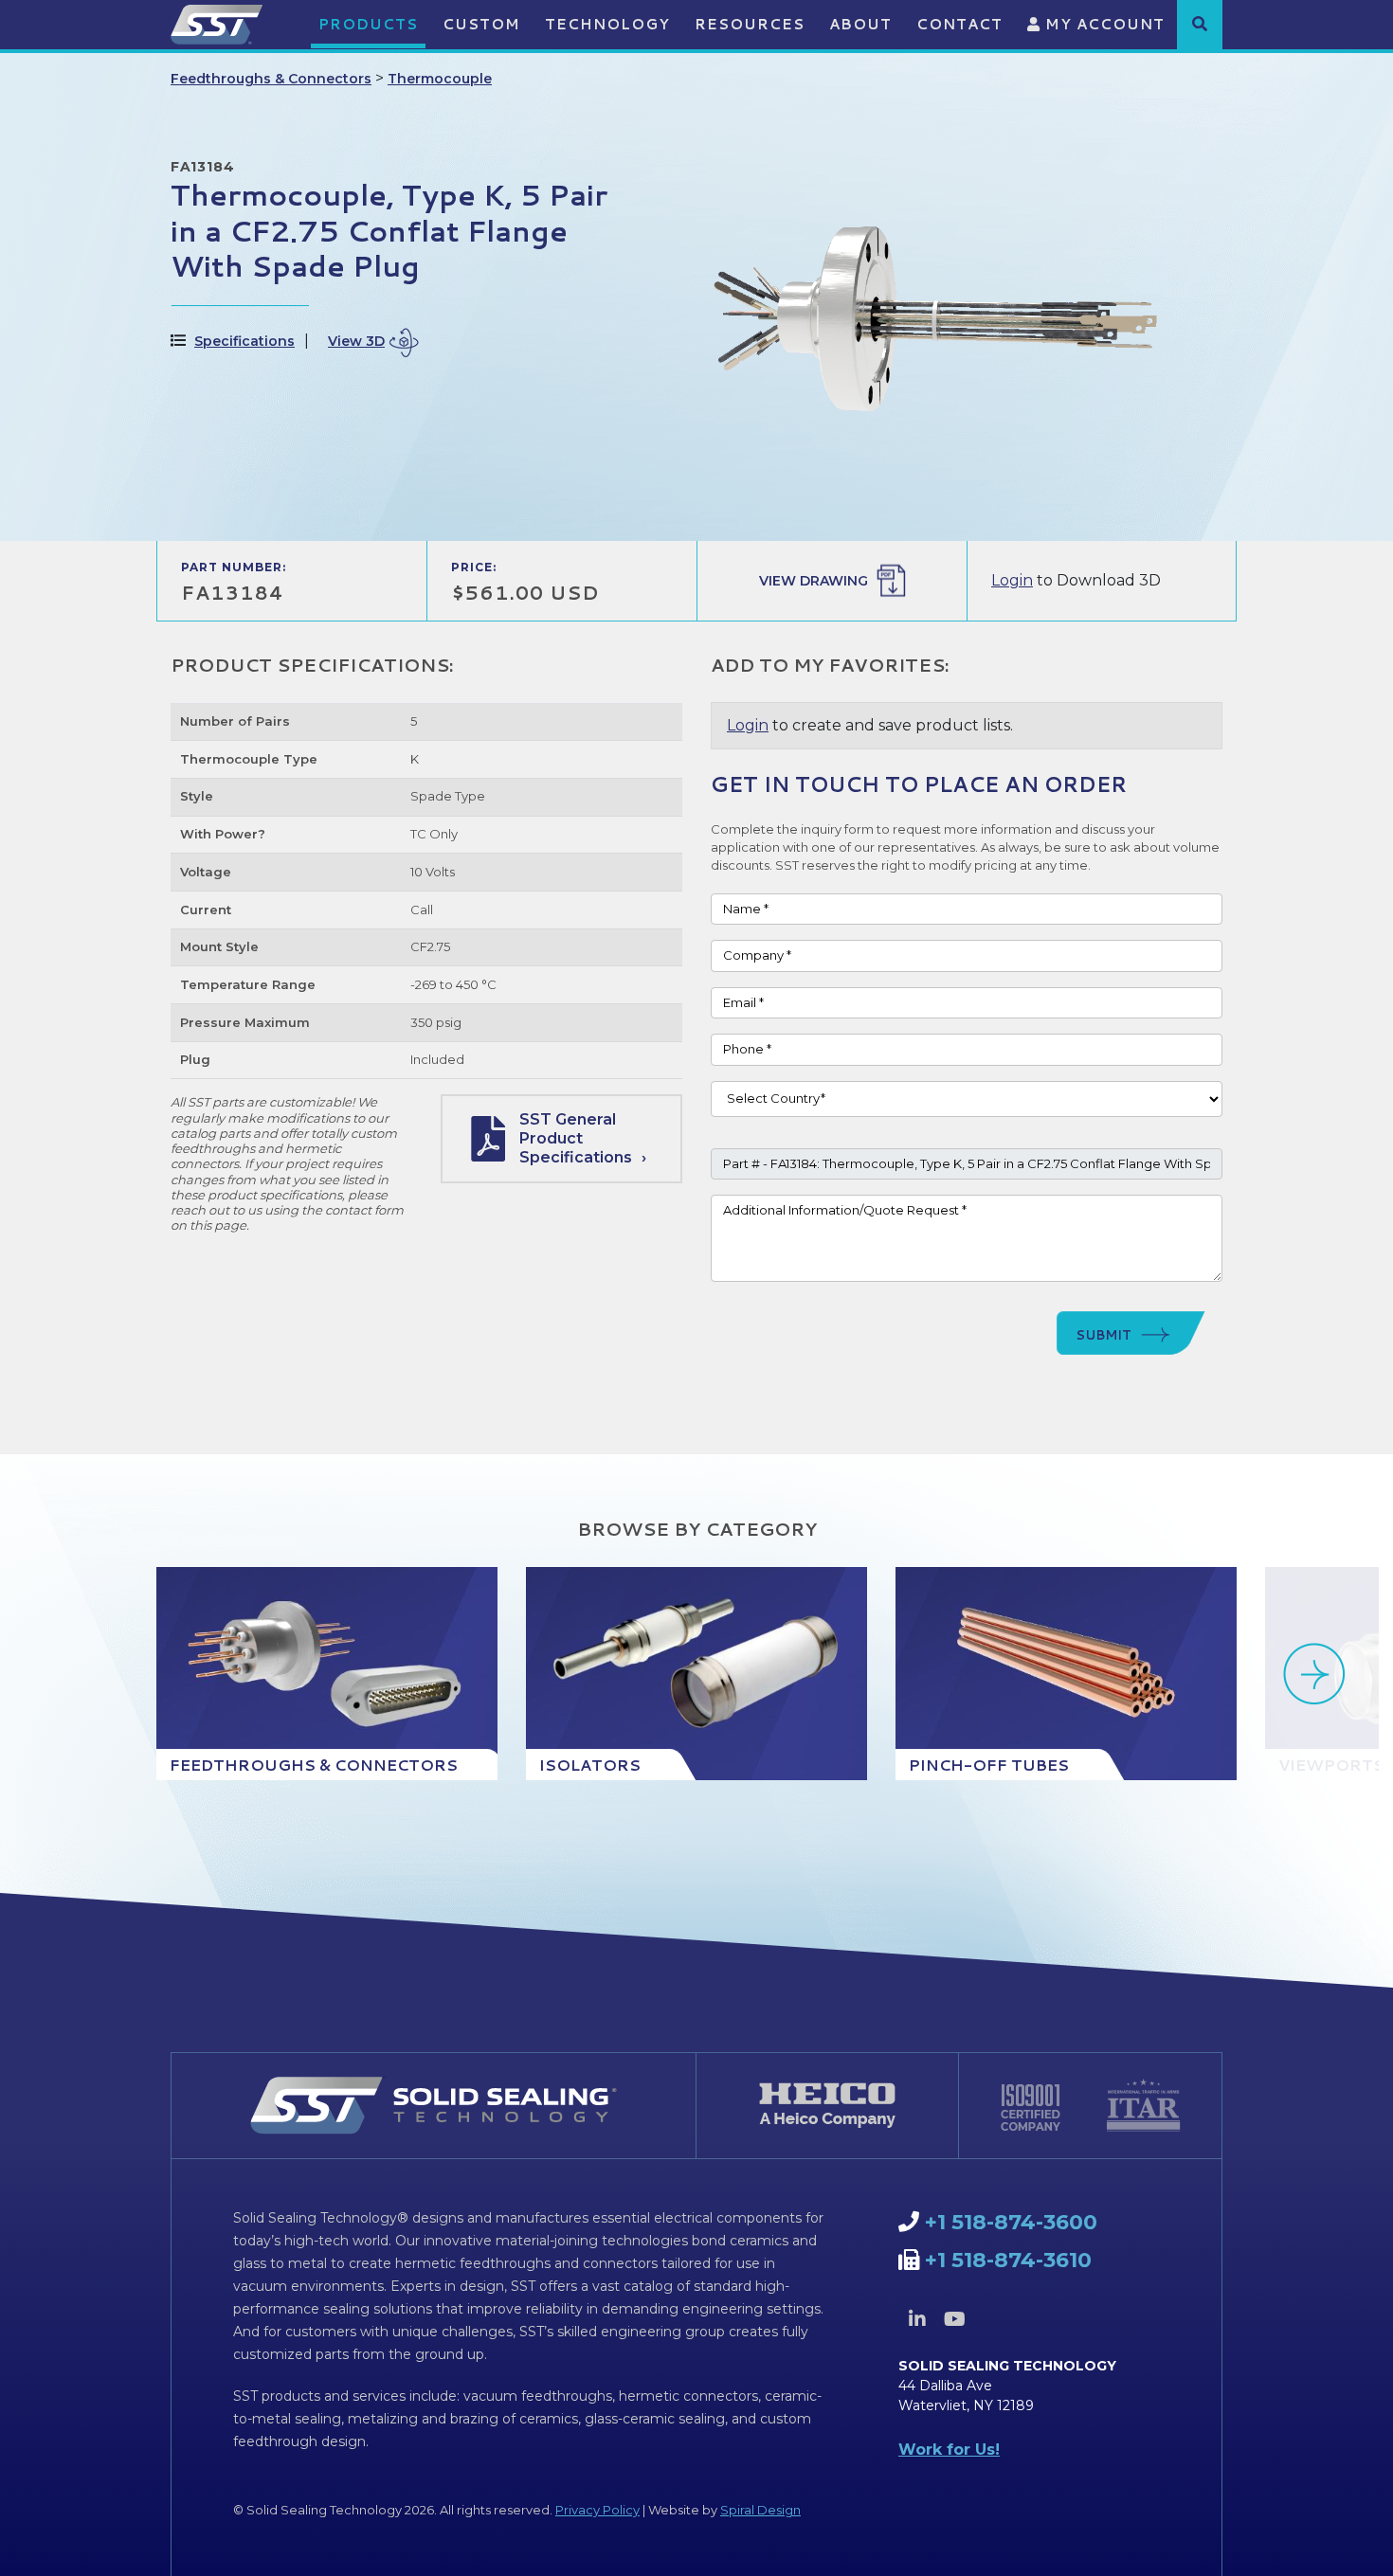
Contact (959, 24)
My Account (1103, 24)
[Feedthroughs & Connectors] (327, 1674)
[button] (1200, 24)
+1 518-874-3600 (1011, 2222)
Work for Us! (949, 2450)
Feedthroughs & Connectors (271, 79)
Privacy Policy (597, 2510)
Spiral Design (760, 2510)
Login (1012, 580)
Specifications (244, 341)
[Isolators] (696, 1674)
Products (368, 24)
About (860, 24)
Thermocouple (440, 79)
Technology (607, 24)
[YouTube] (954, 2319)
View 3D (356, 341)
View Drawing (814, 581)
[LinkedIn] (917, 2319)
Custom (481, 24)
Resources (750, 24)
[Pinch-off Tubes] (1066, 1674)
